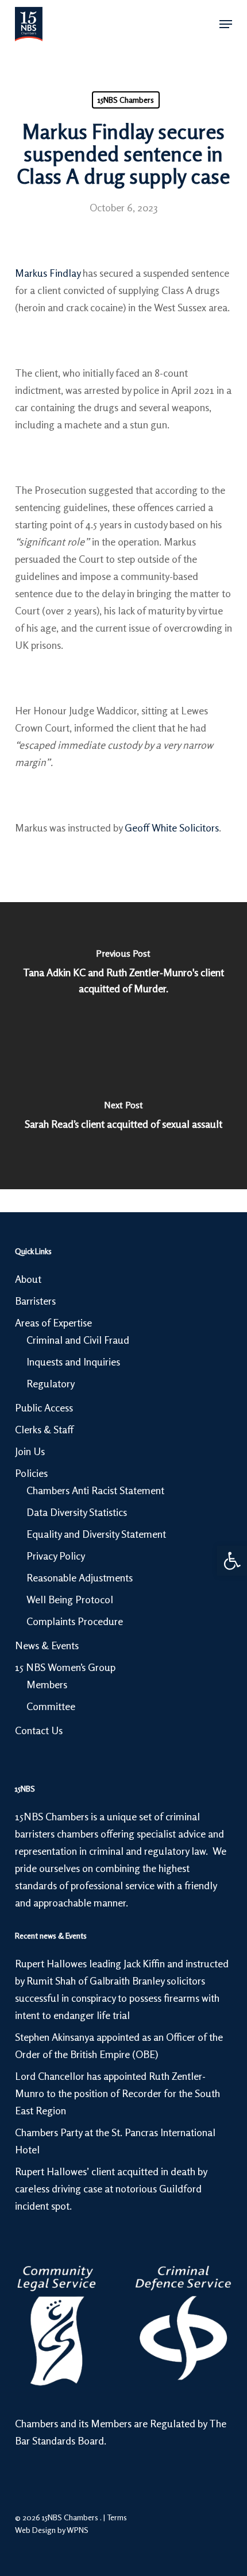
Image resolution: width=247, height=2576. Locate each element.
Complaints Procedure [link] (75, 1621)
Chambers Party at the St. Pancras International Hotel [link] (115, 2141)
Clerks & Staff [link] (44, 1429)
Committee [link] (51, 1706)
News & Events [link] (47, 1645)
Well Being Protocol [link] (70, 1599)
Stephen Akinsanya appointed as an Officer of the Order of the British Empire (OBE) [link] (119, 2045)
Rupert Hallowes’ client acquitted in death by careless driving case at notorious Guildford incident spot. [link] (111, 2188)
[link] (232, 1561)
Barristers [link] (35, 1301)
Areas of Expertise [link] (53, 1322)
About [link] (28, 1279)
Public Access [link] (44, 1407)
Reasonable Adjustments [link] (80, 1577)
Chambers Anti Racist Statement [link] (95, 1490)
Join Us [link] (30, 1451)
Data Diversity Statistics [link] (77, 1512)
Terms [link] (117, 2517)
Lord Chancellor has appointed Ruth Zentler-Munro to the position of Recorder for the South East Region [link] (117, 2093)
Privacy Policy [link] (56, 1556)
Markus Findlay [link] (48, 273)
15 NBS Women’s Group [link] (65, 1667)
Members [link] (47, 1684)
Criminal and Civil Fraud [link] (78, 1340)
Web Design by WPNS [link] (52, 2530)
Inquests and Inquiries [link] (73, 1362)
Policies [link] (31, 1473)
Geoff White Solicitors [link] (172, 827)
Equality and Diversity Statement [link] (96, 1534)
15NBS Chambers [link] (126, 100)
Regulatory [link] (51, 1383)
